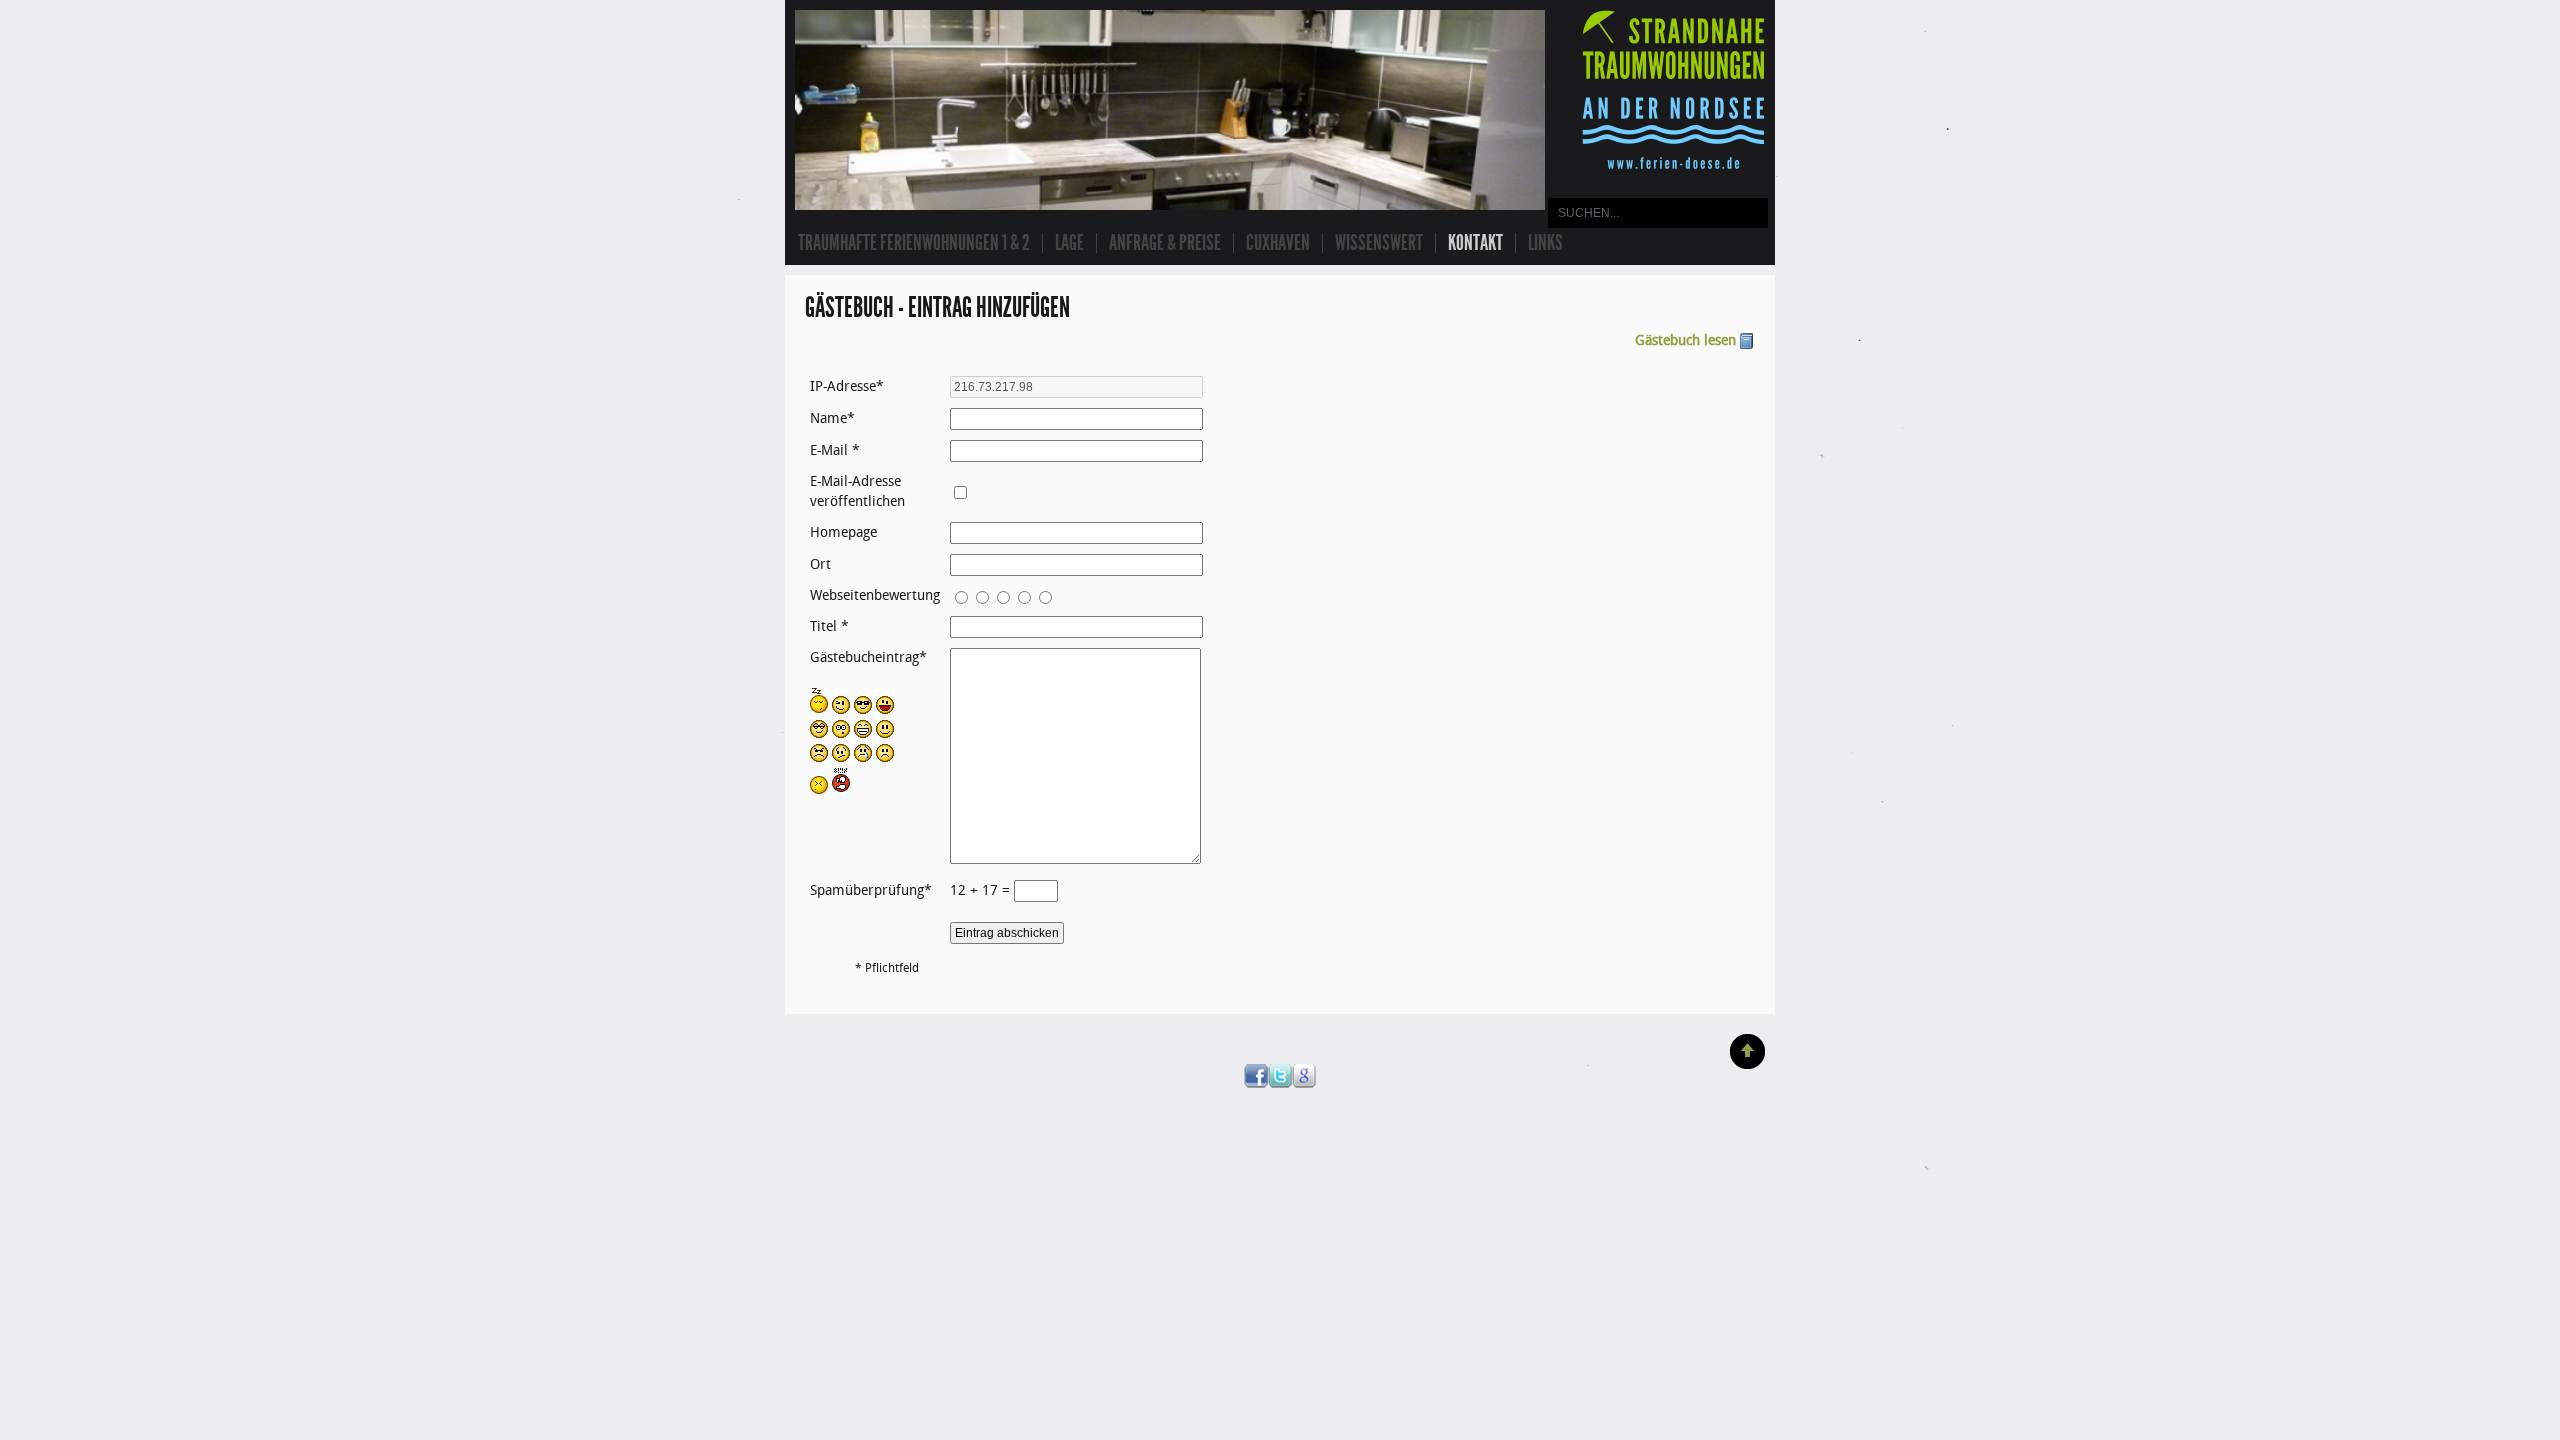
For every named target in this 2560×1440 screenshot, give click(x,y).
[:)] (885, 733)
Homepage (843, 532)
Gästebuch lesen (1685, 340)
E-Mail (829, 450)
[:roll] (819, 733)
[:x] (819, 789)
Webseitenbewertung (875, 595)
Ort (820, 564)
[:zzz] (819, 709)
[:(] (885, 757)
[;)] (841, 709)
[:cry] (863, 757)
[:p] (885, 709)
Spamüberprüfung (867, 890)
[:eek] (841, 733)
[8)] (863, 709)
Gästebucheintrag (864, 657)
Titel (823, 626)
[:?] (841, 757)
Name (828, 418)
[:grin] (863, 733)
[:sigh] (819, 757)
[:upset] (841, 789)
